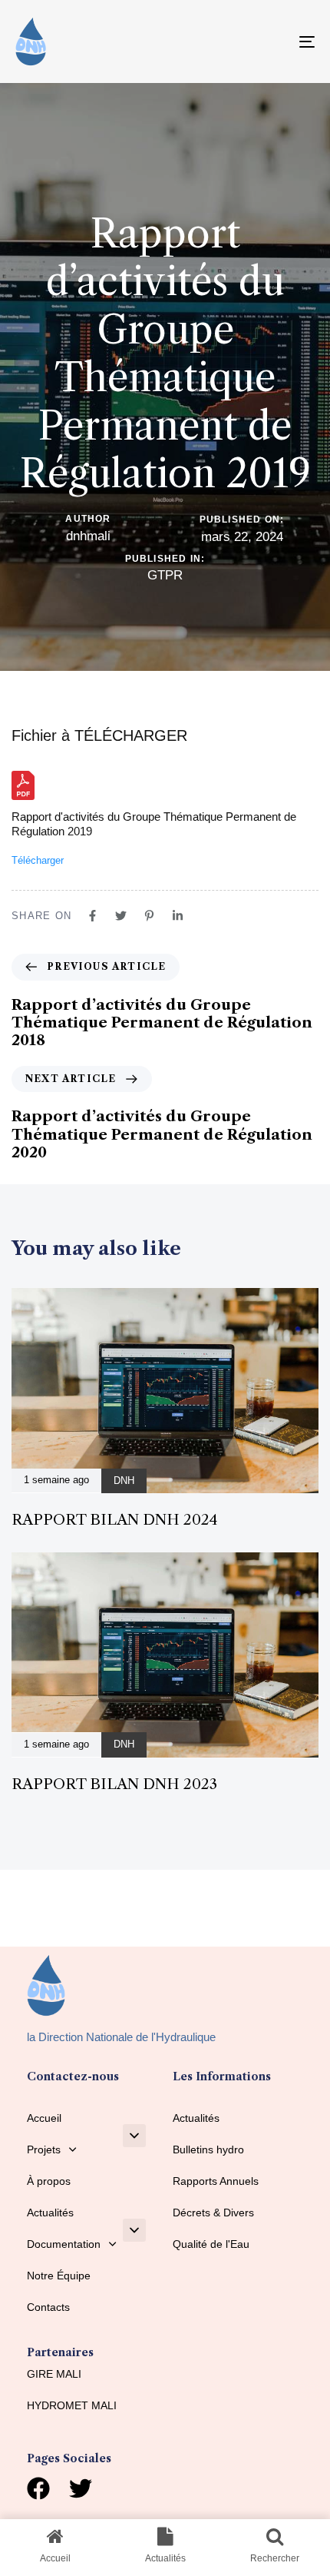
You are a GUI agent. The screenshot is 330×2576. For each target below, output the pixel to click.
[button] (134, 2136)
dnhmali (88, 536)
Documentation (64, 2244)
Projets (44, 2149)
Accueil (44, 2118)
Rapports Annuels (216, 2181)
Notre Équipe (59, 2276)
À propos (49, 2181)
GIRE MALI (54, 2374)
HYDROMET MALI (72, 2405)
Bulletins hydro (208, 2149)
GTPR (165, 575)
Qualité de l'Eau (211, 2244)
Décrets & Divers (213, 2213)
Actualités (50, 2213)
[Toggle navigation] (265, 41)
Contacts (48, 2307)
